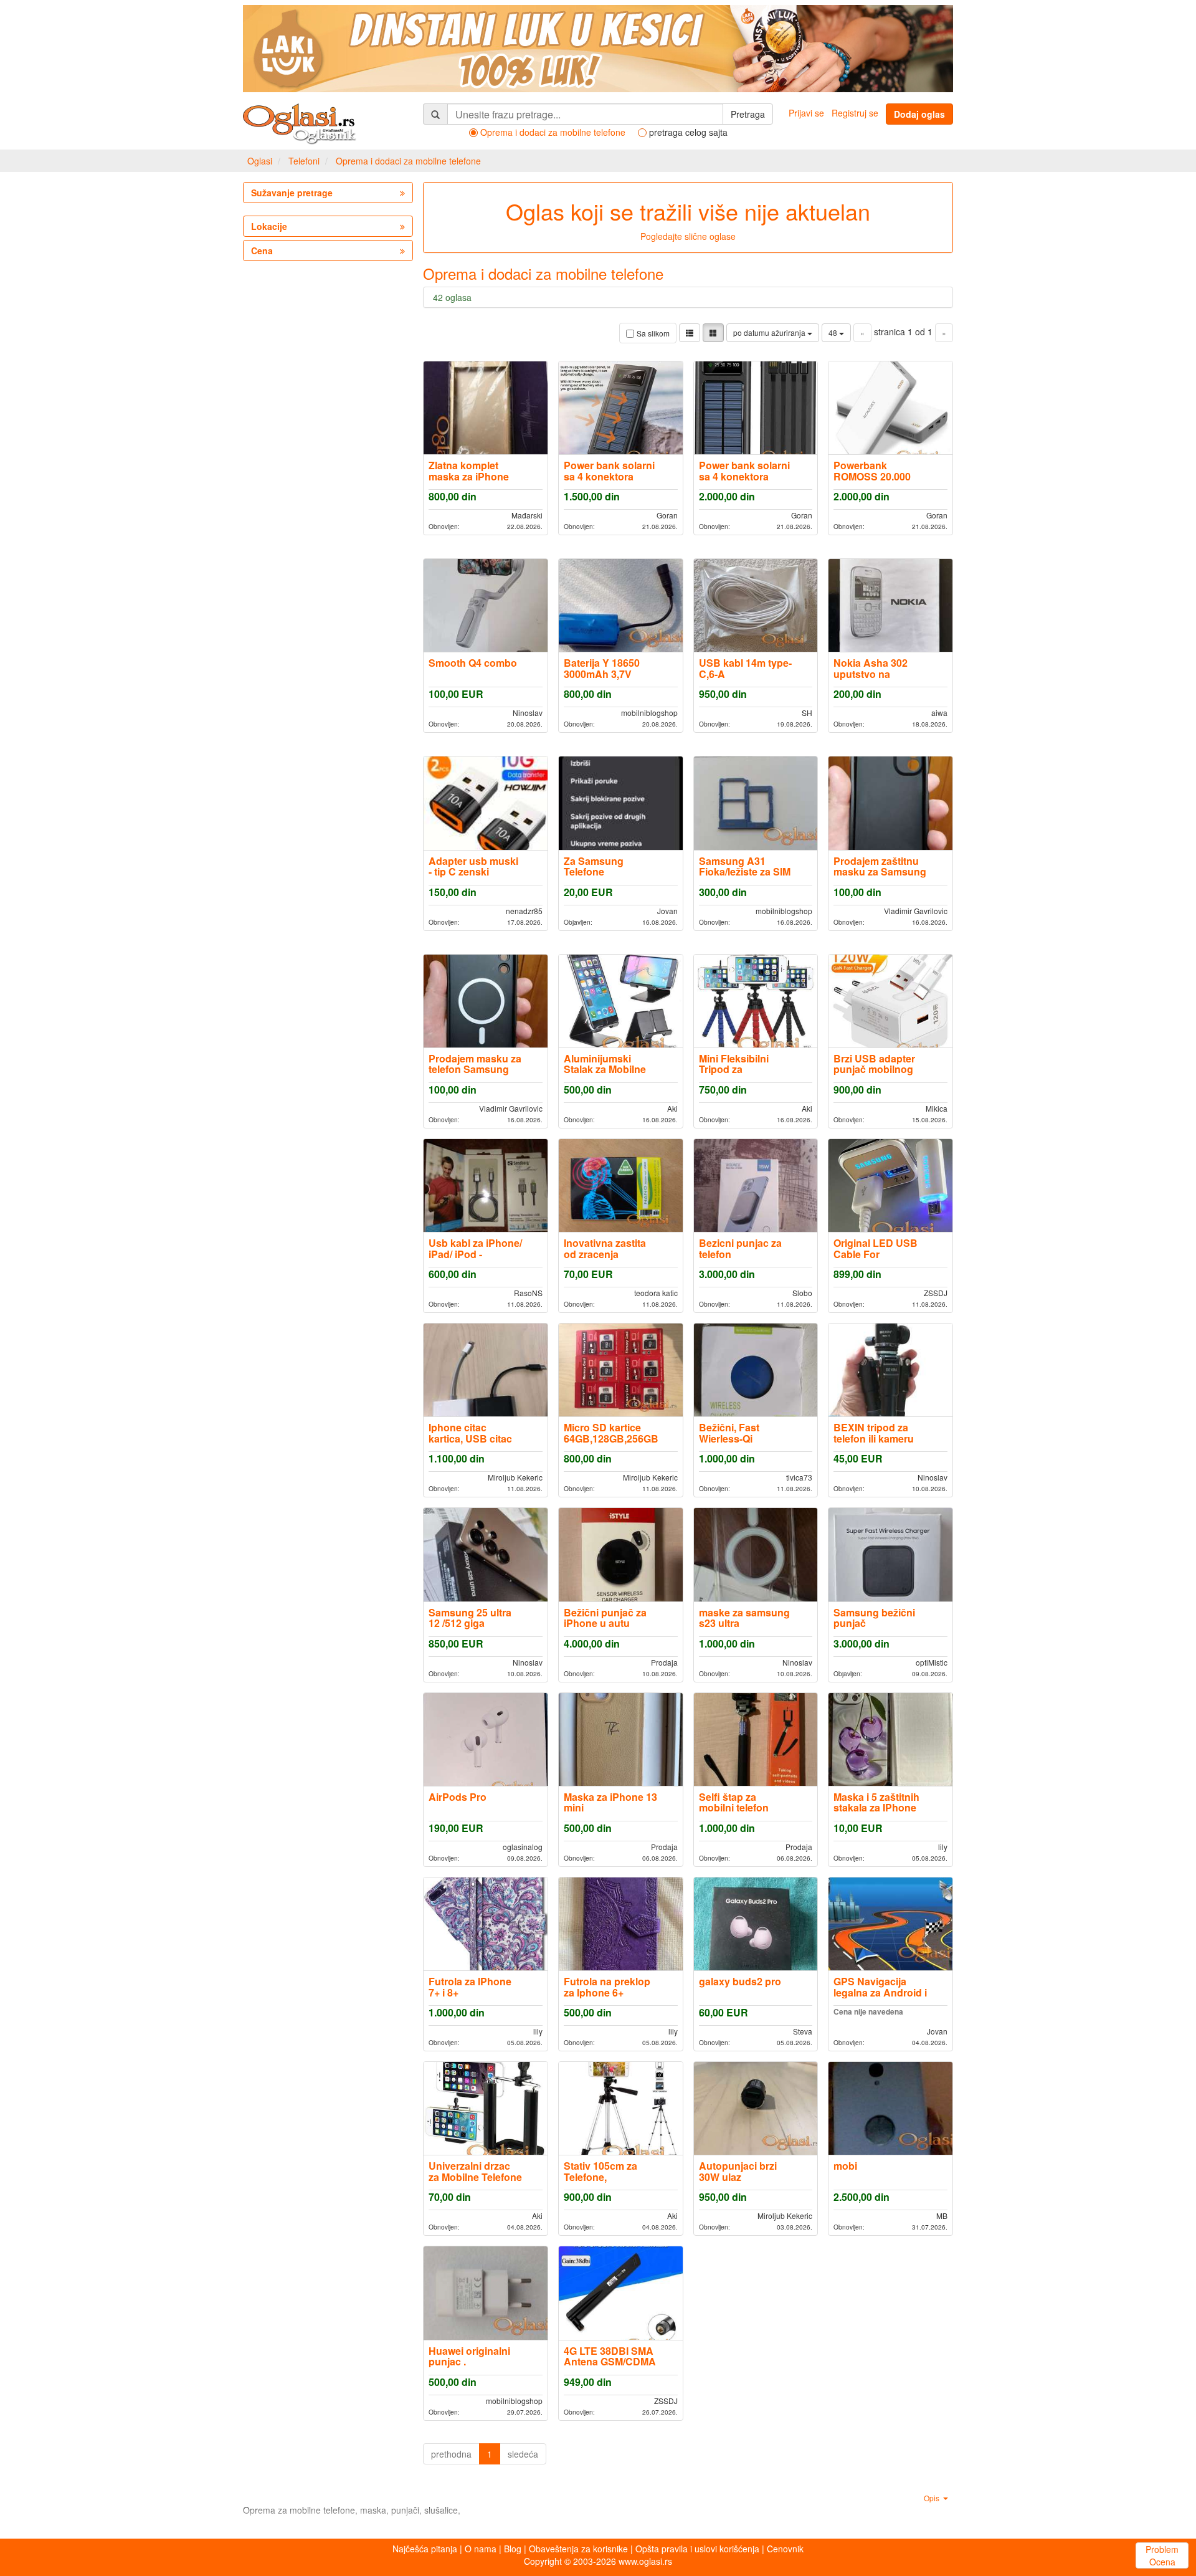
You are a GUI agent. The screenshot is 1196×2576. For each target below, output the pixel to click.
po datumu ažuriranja (770, 332)
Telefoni (304, 161)
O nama (481, 2549)
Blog (513, 2549)
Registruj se (855, 113)
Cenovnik (785, 2549)
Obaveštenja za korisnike (578, 2549)
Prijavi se (806, 113)
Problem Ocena (1162, 2555)
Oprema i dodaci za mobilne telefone (408, 161)
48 (834, 332)
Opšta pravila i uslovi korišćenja (697, 2549)
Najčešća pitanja (425, 2549)
